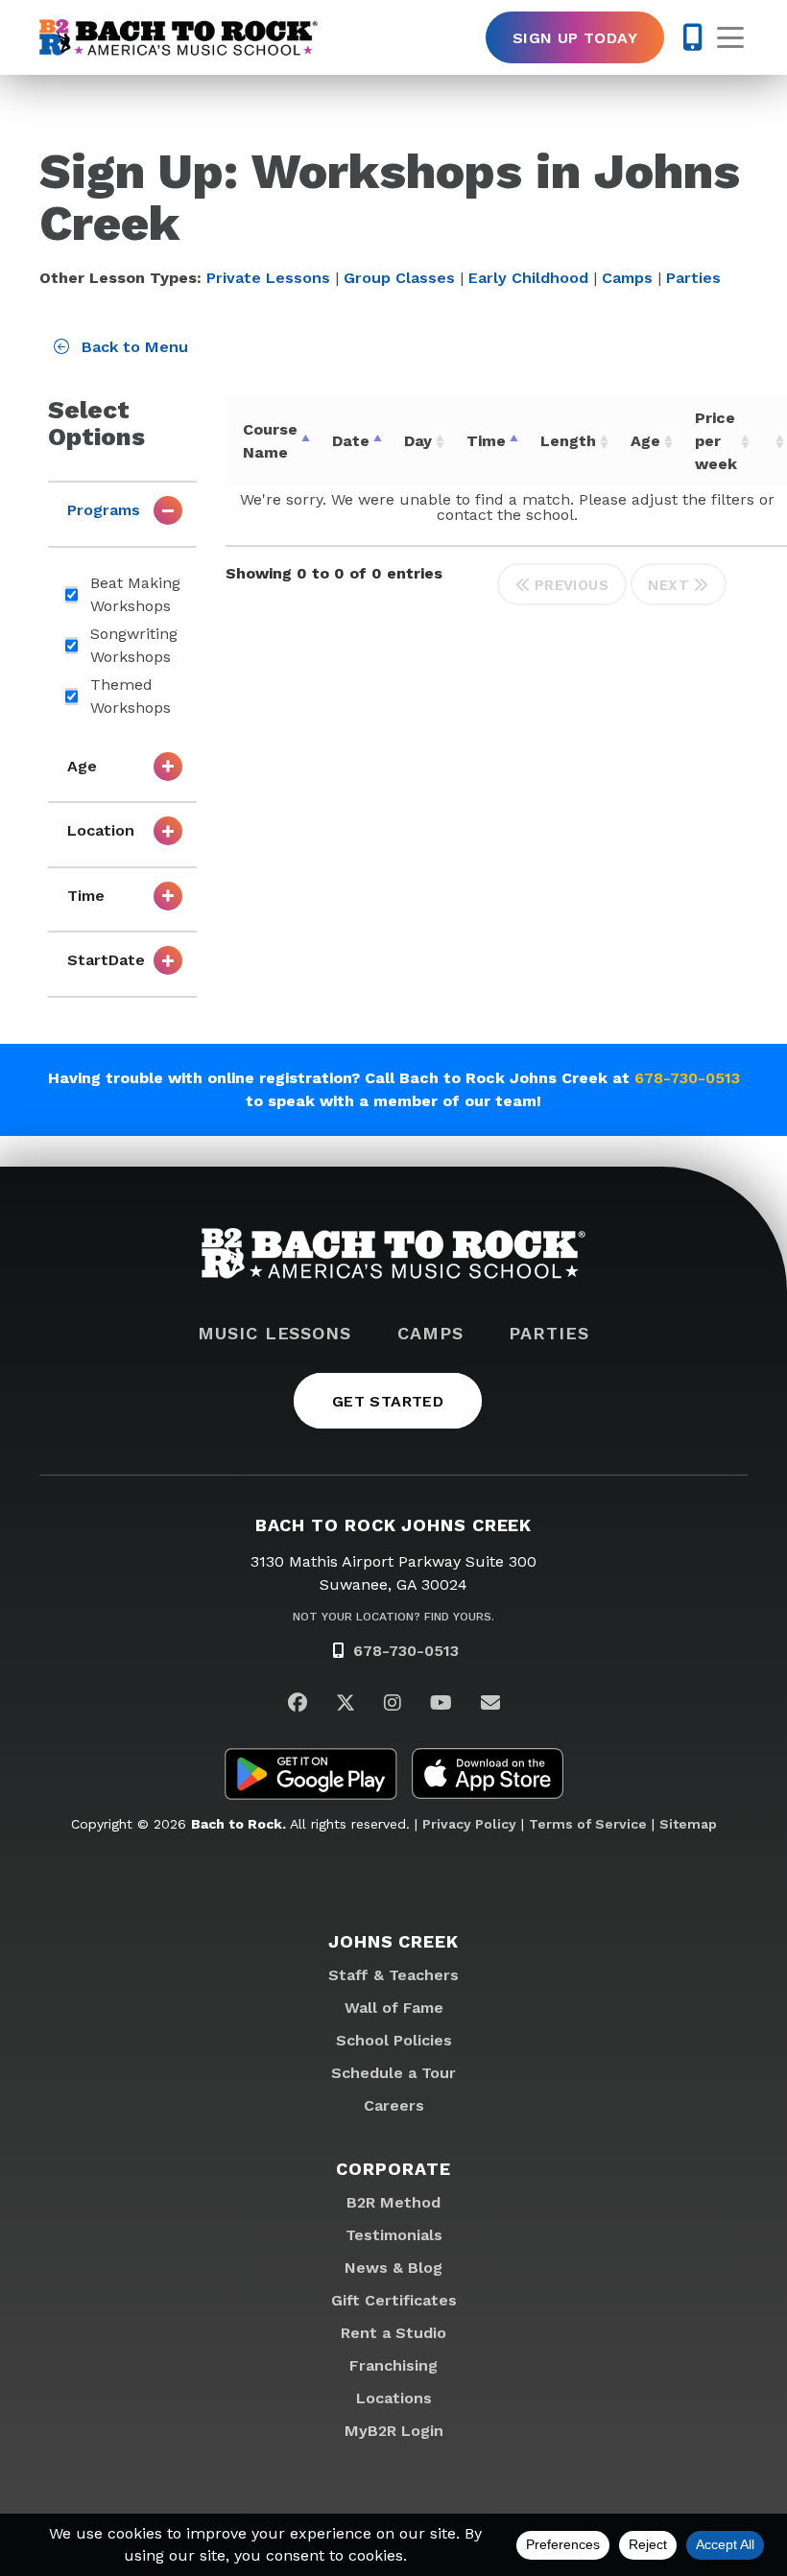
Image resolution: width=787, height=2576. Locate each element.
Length (568, 441)
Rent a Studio (393, 2333)
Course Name (270, 441)
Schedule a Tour (393, 2073)
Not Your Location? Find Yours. (393, 1617)
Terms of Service (588, 1824)
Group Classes (399, 278)
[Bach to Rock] (179, 37)
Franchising (393, 2365)
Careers (394, 2105)
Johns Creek (393, 1941)
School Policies (394, 2040)
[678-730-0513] (692, 37)
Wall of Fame (394, 2008)
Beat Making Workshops (135, 594)
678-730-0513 (687, 1078)
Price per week (716, 441)
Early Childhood (528, 278)
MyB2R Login (394, 2431)
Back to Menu (132, 347)
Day (418, 441)
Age (645, 441)
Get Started (388, 1401)
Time (486, 441)
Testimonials (394, 2235)
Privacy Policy (469, 1824)
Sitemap (688, 1824)
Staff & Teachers (393, 1975)
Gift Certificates (394, 2300)
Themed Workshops (131, 696)
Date (351, 441)
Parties (693, 278)
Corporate (393, 2169)
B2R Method (393, 2202)
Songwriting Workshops (134, 645)
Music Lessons (274, 1334)
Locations (394, 2398)
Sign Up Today (575, 38)
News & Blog (393, 2268)
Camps (627, 278)
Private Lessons (268, 278)
